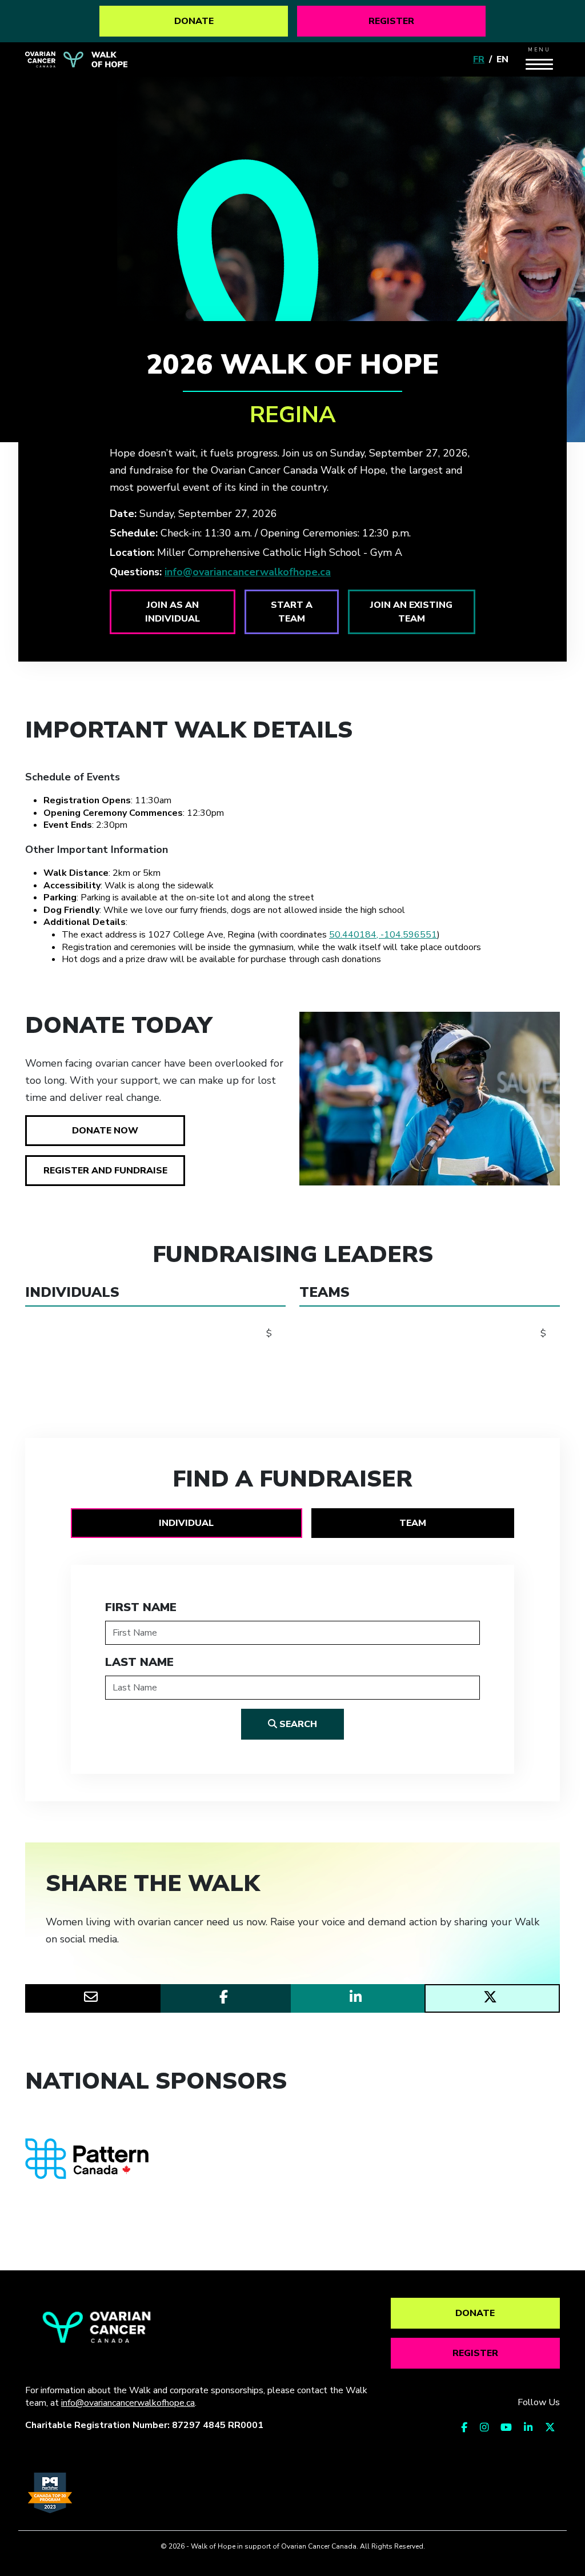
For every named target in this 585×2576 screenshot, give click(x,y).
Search (297, 1724)
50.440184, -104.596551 (383, 935)
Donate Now (105, 1131)
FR (479, 59)
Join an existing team (411, 612)
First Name (141, 1607)
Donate (194, 21)
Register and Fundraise (105, 1171)
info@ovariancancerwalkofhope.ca (248, 572)
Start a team (292, 612)
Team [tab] (413, 1523)
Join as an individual (173, 612)
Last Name (139, 1662)
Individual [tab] (186, 1523)
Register (391, 21)
